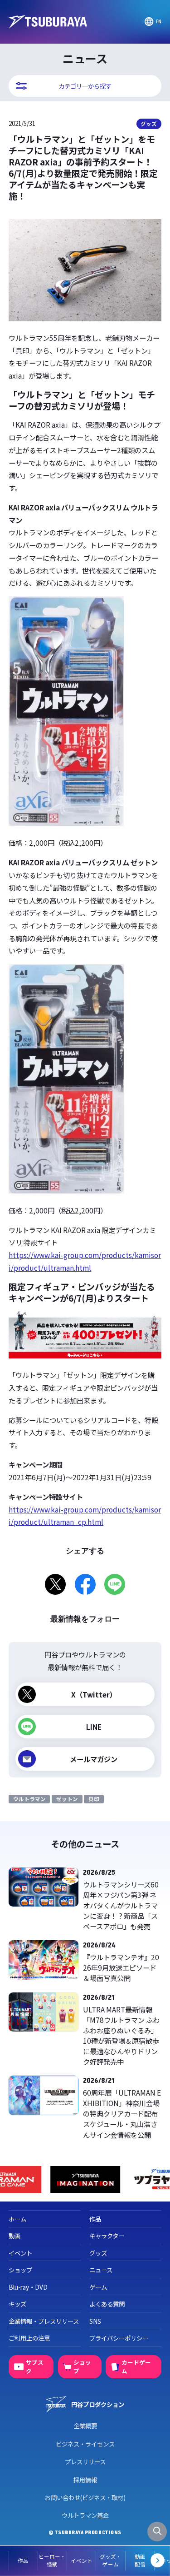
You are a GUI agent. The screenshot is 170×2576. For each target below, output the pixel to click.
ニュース (101, 2270)
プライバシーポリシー (119, 2338)
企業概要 (85, 2426)
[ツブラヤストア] (86, 2179)
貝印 (94, 1799)
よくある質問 (107, 2304)
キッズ (17, 2304)
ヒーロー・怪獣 (52, 2560)
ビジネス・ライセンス (85, 2444)
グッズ (149, 124)
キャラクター (107, 2236)
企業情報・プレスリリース (44, 2321)
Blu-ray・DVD (28, 2287)
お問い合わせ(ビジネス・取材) (85, 2497)
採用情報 (85, 2480)
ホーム (17, 2219)
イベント (82, 2561)
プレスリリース (85, 2461)
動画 (15, 2236)
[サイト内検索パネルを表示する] (157, 2532)
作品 (23, 2561)
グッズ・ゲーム (111, 2560)
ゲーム (98, 2287)
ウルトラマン (29, 1799)
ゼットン (67, 1799)
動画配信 (140, 2560)
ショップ (20, 2270)
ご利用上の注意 (29, 2338)
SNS (95, 2321)
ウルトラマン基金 (85, 2515)
